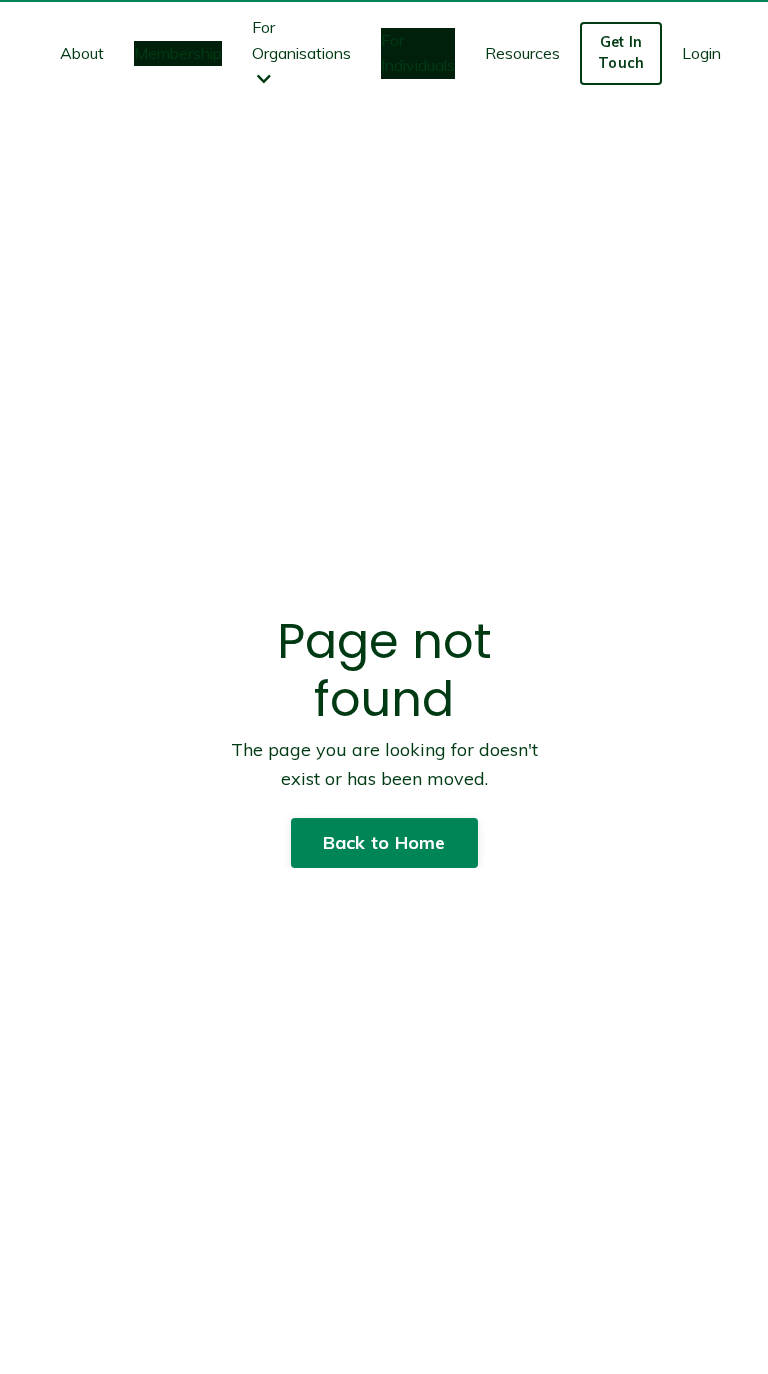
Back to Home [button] (384, 842)
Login (701, 53)
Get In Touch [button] (621, 53)
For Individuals (418, 53)
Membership (178, 53)
